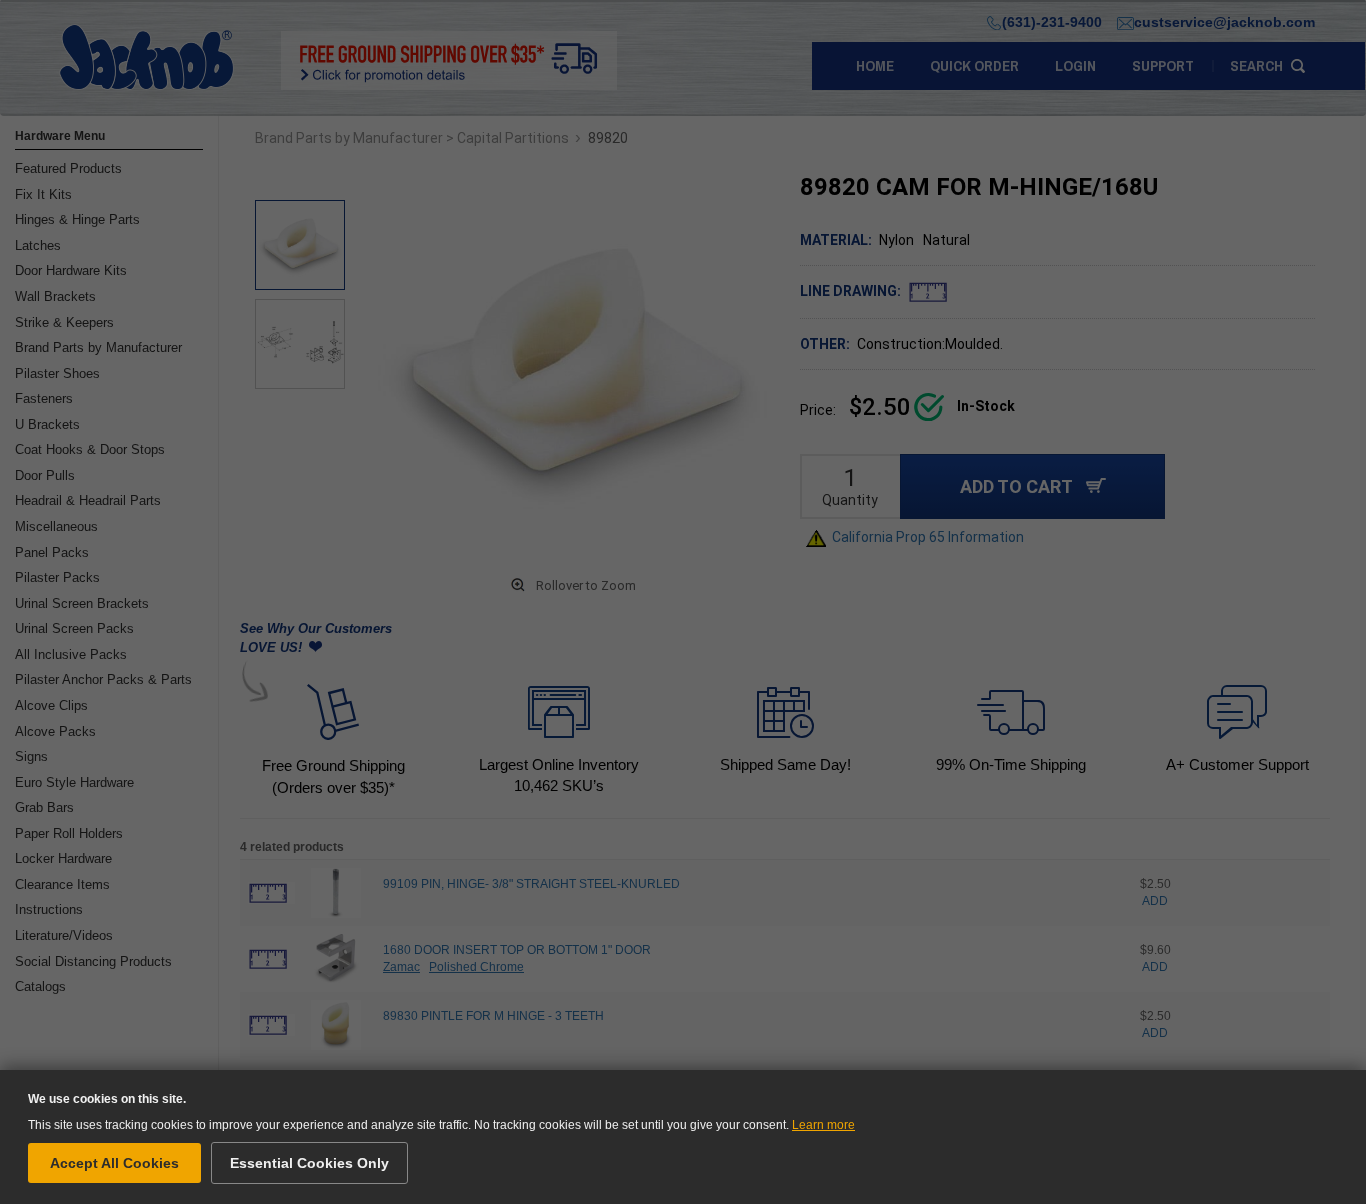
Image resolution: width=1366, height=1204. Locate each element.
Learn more (823, 1125)
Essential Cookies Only (309, 1163)
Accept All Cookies (114, 1163)
